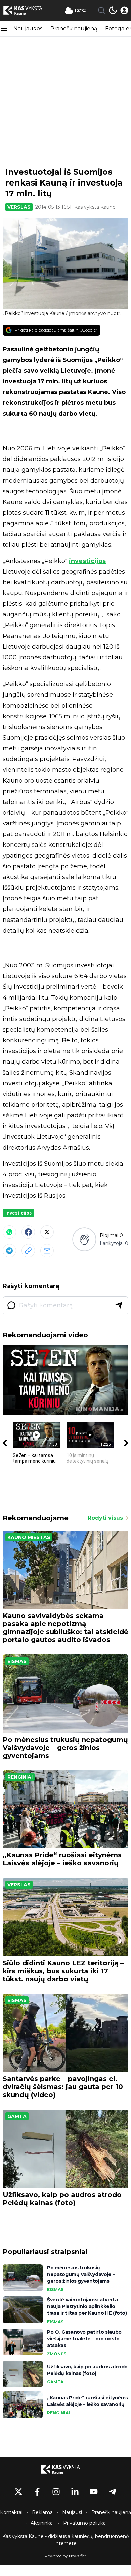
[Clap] (84, 1239)
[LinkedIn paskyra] (75, 2492)
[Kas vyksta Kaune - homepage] (28, 10)
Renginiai (20, 1777)
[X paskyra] (18, 2492)
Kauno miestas (29, 1537)
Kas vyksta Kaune (95, 207)
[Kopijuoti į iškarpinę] (28, 1251)
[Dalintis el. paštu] (47, 1251)
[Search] (101, 10)
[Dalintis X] (47, 1232)
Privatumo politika (84, 2523)
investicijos (87, 561)
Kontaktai (11, 2512)
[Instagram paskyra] (56, 2492)
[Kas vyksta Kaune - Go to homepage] (65, 2469)
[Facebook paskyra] (37, 2492)
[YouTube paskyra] (94, 2492)
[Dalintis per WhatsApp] (9, 1232)
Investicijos (18, 1213)
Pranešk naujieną (74, 29)
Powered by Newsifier (65, 2556)
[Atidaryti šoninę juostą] (4, 29)
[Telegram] (9, 1251)
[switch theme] (113, 10)
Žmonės (57, 2354)
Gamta (17, 2116)
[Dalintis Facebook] (28, 1232)
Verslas (19, 207)
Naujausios (28, 29)
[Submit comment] (119, 1305)
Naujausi (72, 2512)
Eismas (17, 1661)
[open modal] (124, 10)
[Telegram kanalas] (113, 2492)
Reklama (42, 2512)
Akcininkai (42, 2523)
